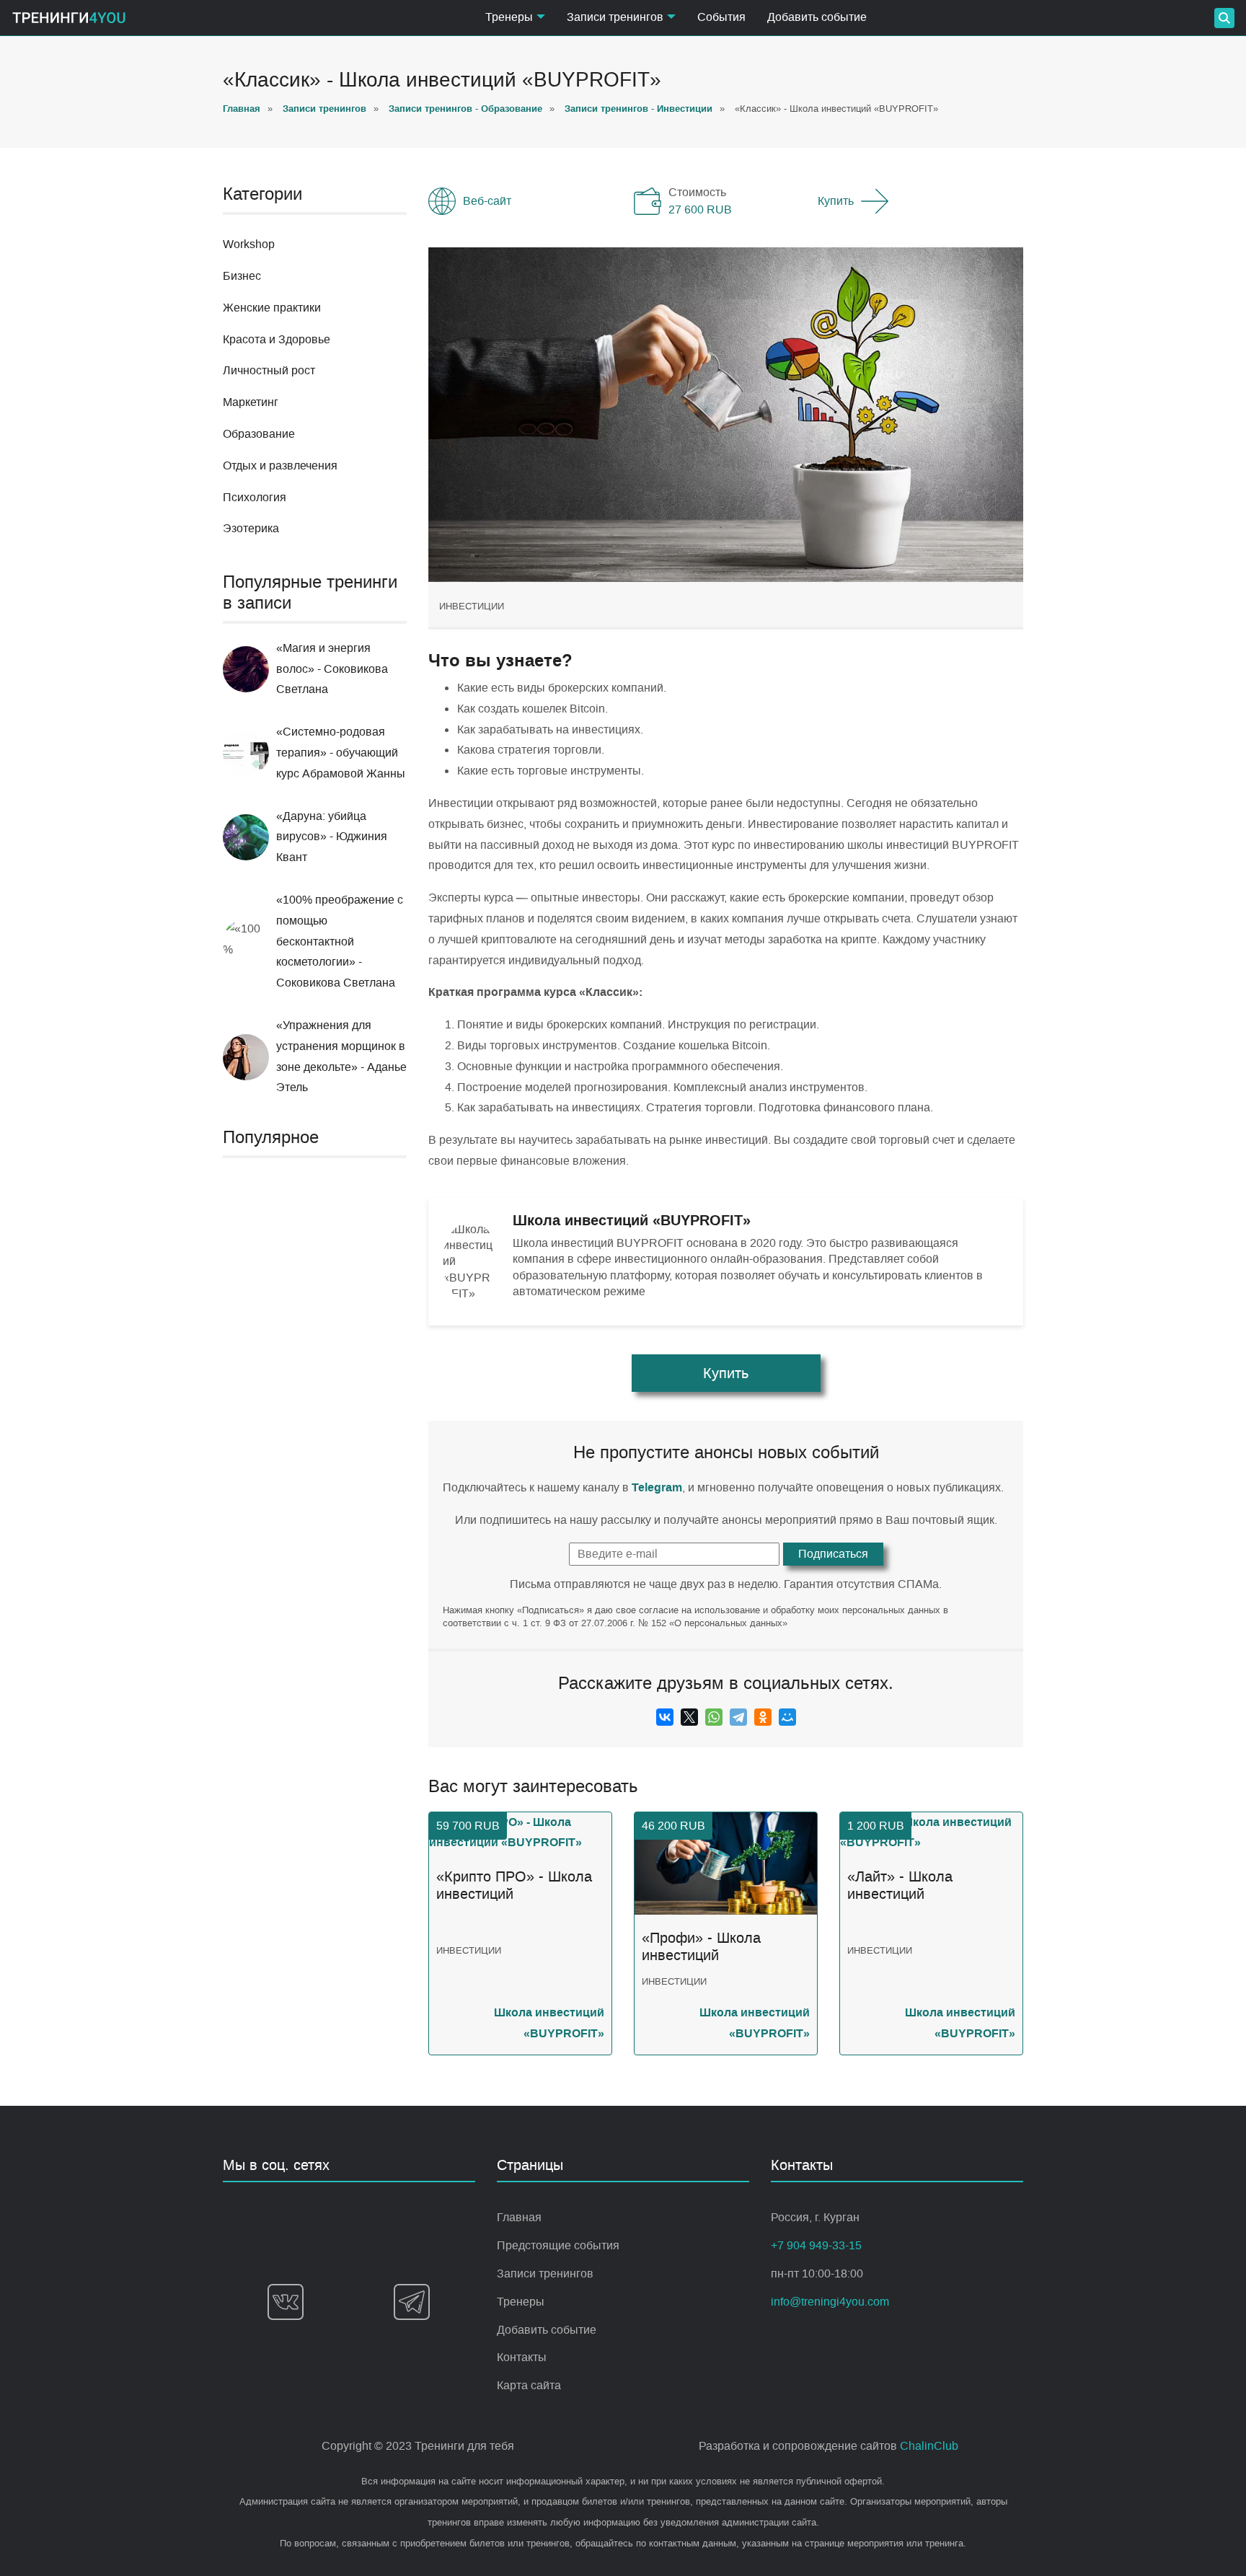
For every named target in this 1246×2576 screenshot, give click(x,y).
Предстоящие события (558, 2245)
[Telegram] (738, 1717)
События (721, 17)
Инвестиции (472, 606)
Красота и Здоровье (277, 339)
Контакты (522, 2357)
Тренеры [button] (509, 17)
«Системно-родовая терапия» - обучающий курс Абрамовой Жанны (341, 753)
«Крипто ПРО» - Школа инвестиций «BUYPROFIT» (514, 1886)
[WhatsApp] (714, 1717)
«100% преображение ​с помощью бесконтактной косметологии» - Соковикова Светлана (340, 941)
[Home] (69, 18)
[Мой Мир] (787, 1717)
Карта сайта (529, 2385)
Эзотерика (251, 528)
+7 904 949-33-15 (816, 2245)
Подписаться (833, 1554)
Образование (259, 434)
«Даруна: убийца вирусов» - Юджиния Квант (332, 837)
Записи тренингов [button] (615, 17)
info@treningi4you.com (830, 2302)
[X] (689, 1717)
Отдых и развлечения (280, 466)
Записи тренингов (545, 2273)
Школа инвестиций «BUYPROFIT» (549, 2023)
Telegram (657, 1487)
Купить (836, 201)
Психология (255, 497)
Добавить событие (817, 17)
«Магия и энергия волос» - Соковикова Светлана (332, 669)
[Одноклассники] (763, 1717)
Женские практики (272, 308)
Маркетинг (251, 402)
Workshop (249, 244)
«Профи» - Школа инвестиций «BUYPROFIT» (701, 1947)
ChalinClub (929, 2446)
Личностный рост (269, 370)
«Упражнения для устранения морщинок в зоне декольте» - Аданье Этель (341, 1056)
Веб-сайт (487, 201)
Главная (519, 2217)
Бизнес (242, 276)
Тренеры (521, 2302)
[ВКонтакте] (665, 1717)
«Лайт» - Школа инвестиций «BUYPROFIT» (900, 1886)
